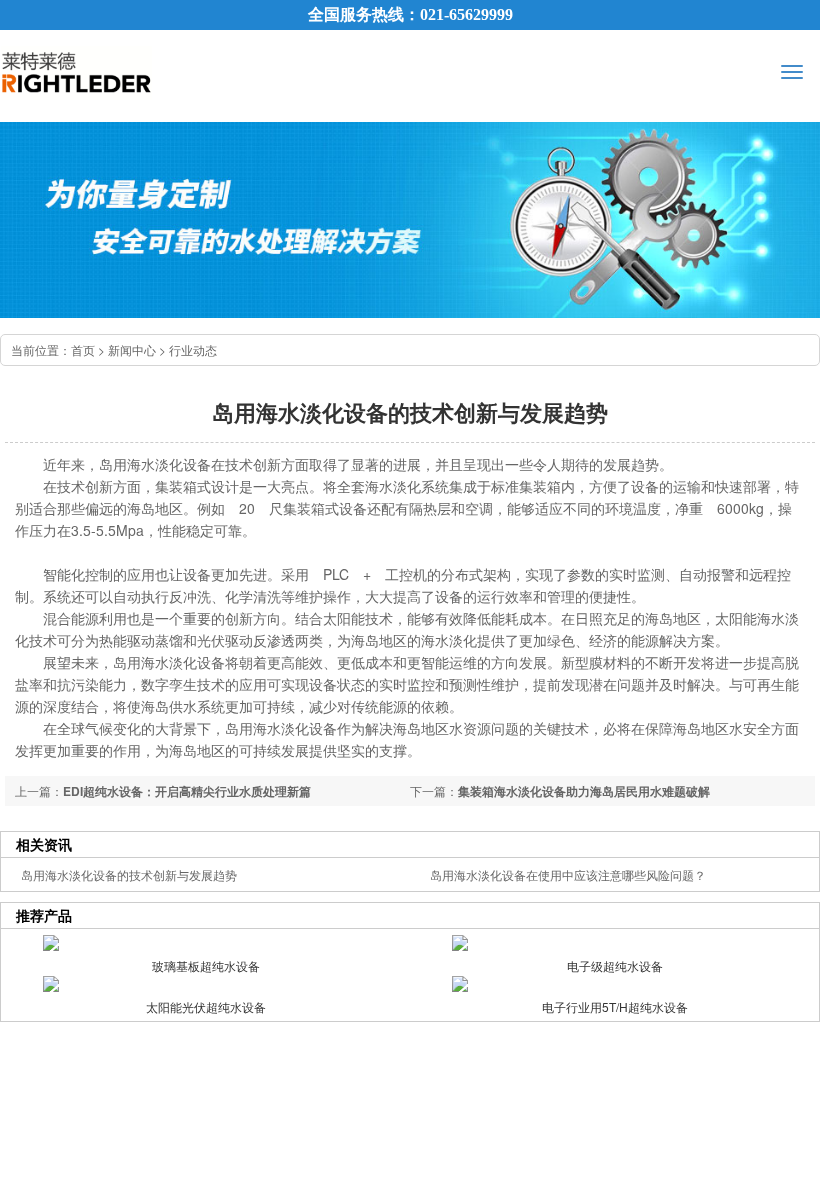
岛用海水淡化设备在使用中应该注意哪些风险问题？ (568, 874)
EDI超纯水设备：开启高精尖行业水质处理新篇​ (187, 791)
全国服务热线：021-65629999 (410, 14)
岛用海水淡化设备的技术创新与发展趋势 (129, 874)
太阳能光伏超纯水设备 (206, 1006)
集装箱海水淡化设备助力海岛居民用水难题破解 (584, 791)
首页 (83, 349)
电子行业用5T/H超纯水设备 (615, 1006)
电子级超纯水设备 (615, 965)
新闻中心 (132, 349)
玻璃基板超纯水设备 (206, 965)
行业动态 (193, 349)
